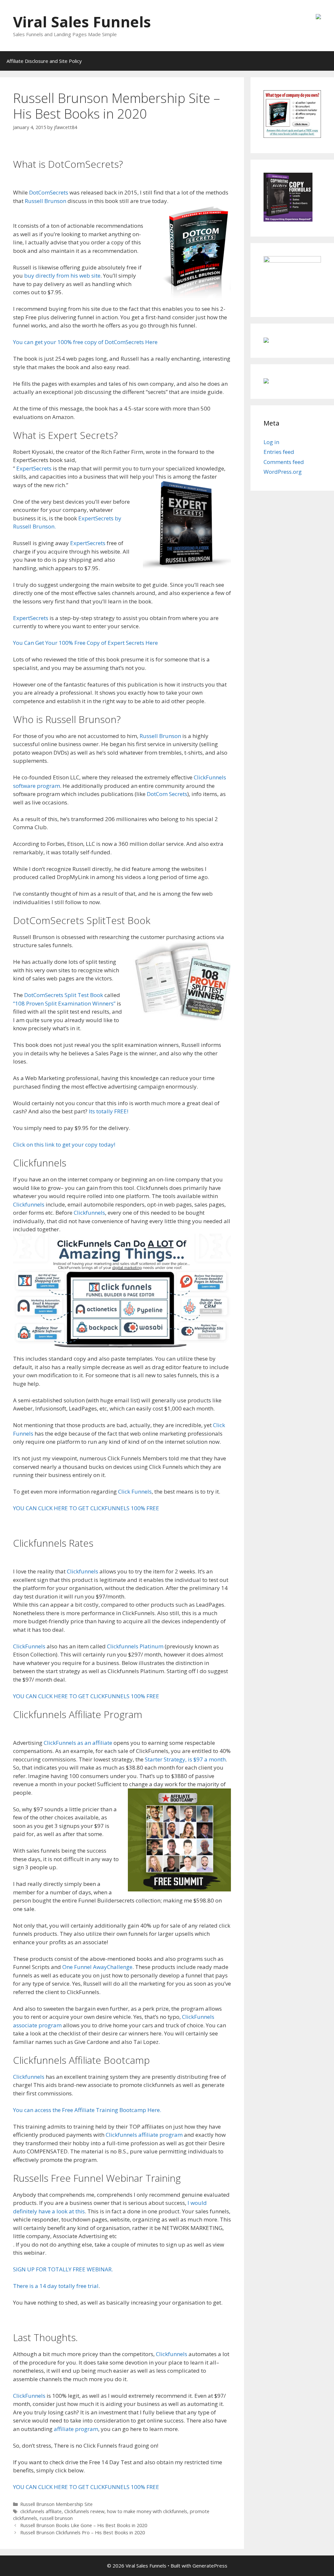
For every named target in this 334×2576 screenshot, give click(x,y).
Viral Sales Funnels (82, 22)
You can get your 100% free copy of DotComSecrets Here (85, 342)
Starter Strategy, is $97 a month (185, 1759)
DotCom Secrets (167, 794)
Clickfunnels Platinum (135, 1646)
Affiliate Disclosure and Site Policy (44, 61)
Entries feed (279, 452)
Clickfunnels (29, 1204)
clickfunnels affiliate (41, 2511)
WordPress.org (283, 472)
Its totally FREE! (108, 1111)
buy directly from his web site (62, 275)
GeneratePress (210, 2566)
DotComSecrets (49, 192)
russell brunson (56, 2518)
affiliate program (76, 2429)
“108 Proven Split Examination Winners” (64, 1003)
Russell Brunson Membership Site (56, 2504)
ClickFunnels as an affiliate (77, 1743)
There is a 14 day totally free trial (56, 2286)
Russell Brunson (46, 201)
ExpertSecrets (34, 468)
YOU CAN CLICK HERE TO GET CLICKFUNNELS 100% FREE (86, 1508)
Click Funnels (135, 1491)
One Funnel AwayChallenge (97, 1967)
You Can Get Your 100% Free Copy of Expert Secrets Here (85, 643)
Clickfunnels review (84, 2511)
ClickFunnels (29, 1646)
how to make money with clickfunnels (147, 2511)
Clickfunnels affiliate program (144, 2135)
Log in (271, 442)
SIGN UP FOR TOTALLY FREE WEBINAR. (63, 2269)
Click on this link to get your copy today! (64, 1144)
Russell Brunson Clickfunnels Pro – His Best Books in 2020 (83, 2533)
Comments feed (284, 462)
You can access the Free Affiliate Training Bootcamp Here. (87, 2110)
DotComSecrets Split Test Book (64, 995)
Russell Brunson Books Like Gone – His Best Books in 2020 (84, 2525)
